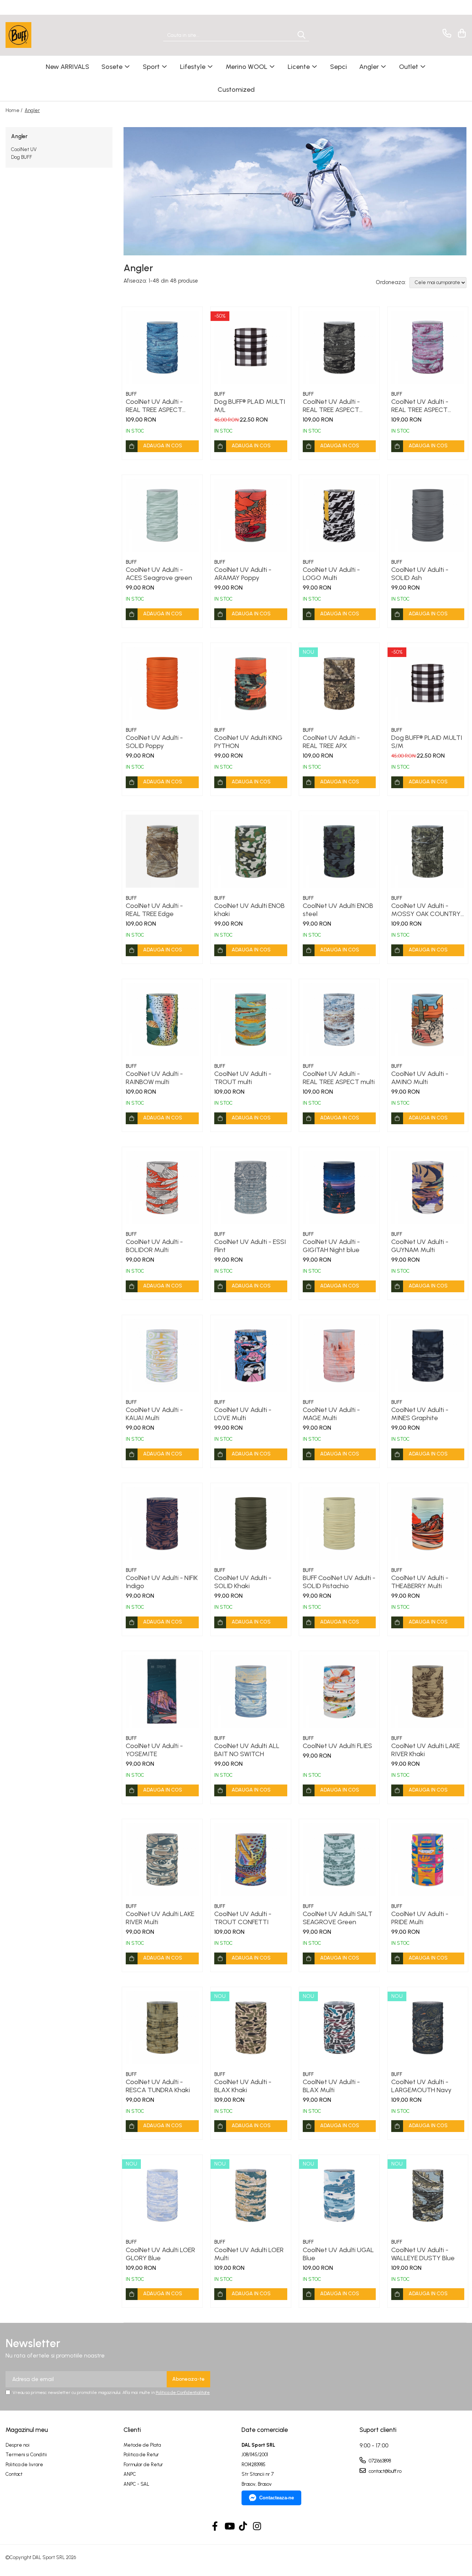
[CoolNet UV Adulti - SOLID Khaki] (251, 1523)
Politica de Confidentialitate (183, 2393)
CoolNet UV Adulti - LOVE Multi (243, 1414)
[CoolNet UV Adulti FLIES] (339, 1691)
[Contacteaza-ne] (446, 33)
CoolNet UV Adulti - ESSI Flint (250, 1246)
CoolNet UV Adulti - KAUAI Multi (154, 1414)
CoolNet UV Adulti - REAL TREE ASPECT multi (339, 1078)
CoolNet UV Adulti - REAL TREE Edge (154, 910)
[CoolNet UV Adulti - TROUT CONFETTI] (251, 1859)
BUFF (131, 394)
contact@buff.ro (385, 2471)
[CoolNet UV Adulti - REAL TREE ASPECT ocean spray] (428, 347)
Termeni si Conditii (26, 2455)
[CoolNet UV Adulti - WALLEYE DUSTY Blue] (428, 2195)
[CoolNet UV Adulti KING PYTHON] (251, 683)
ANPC (130, 2474)
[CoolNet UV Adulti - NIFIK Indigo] (162, 1523)
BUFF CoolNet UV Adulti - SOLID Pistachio (339, 1582)
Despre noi (18, 2445)
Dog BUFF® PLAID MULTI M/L (250, 406)
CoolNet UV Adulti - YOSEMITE (154, 1750)
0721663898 (379, 2461)
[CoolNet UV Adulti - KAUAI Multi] (162, 1355)
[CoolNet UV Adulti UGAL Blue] (339, 2195)
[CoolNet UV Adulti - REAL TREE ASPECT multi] (339, 1019)
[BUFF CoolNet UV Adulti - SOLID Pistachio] (339, 1523)
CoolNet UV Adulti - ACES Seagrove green (159, 574)
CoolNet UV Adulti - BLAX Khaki (243, 2086)
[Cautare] (301, 35)
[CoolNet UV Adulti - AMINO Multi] (428, 1019)
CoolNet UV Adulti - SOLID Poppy (154, 742)
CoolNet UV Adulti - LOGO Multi (331, 574)
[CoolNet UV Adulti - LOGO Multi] (339, 515)
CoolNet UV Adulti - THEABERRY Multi (420, 1582)
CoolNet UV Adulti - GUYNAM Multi (420, 1246)
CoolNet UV (24, 149)
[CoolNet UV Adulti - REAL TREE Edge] (162, 851)
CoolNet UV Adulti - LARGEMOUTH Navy (421, 2086)
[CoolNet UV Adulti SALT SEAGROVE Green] (339, 1859)
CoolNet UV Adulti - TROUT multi (243, 1078)
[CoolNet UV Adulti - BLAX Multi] (339, 2027)
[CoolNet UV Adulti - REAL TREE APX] (339, 683)
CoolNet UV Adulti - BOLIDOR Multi (154, 1246)
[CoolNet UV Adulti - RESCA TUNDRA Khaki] (162, 2027)
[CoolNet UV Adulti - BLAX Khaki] (251, 2027)
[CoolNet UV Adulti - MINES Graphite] (428, 1355)
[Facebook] (215, 2527)
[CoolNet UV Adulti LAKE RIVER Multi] (162, 1859)
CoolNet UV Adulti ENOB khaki (249, 910)
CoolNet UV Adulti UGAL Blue (338, 2254)
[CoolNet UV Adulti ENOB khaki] (251, 851)
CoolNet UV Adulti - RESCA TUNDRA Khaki (158, 2086)
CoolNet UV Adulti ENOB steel (338, 910)
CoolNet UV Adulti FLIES (337, 1746)
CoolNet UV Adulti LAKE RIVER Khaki (426, 1750)
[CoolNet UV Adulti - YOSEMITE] (162, 1691)
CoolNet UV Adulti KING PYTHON (248, 742)
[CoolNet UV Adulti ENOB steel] (339, 851)
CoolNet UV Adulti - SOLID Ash (420, 574)
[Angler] (295, 191)
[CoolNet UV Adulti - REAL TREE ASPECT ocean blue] (162, 347)
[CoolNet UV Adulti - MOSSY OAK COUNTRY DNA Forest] (428, 851)
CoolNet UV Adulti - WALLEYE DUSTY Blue (423, 2254)
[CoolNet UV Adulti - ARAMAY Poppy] (251, 515)
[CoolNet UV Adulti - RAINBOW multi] (162, 1019)
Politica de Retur (141, 2455)
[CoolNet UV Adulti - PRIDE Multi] (428, 1859)
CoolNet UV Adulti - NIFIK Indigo (162, 1582)
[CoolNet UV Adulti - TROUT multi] (251, 1019)
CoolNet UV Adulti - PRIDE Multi (420, 1918)
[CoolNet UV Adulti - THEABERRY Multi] (428, 1523)
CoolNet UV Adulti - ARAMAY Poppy (243, 574)
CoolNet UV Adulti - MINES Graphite (420, 1414)
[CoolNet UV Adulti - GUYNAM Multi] (428, 1187)
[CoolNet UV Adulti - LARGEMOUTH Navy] (428, 2027)
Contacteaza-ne (277, 2498)
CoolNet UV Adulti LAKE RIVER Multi (160, 1918)
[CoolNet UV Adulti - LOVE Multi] (251, 1355)
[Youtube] (229, 2527)
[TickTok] (243, 2527)
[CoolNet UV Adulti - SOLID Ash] (428, 515)
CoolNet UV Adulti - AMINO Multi (420, 1078)
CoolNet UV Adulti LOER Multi (249, 2254)
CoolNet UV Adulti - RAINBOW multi (154, 1078)
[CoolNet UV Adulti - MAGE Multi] (339, 1355)
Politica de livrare (24, 2465)
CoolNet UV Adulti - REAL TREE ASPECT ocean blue (154, 406)
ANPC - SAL (136, 2484)
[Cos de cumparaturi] (461, 33)
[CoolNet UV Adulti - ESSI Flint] (251, 1187)
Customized (236, 90)
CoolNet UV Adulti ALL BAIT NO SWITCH (247, 1750)
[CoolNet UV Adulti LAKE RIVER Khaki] (428, 1691)
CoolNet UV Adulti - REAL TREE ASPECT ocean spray (420, 406)
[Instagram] (257, 2527)
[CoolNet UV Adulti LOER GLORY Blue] (162, 2195)
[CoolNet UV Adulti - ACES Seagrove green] (162, 515)
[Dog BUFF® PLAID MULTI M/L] (251, 347)
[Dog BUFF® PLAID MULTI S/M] (428, 683)
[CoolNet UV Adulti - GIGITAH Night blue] (339, 1187)
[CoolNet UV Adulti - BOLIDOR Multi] (162, 1187)
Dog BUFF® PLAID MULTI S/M (427, 742)
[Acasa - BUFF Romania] (42, 35)
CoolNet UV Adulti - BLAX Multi (331, 2086)
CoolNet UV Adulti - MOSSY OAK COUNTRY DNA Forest (426, 910)
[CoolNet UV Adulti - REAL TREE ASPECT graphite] (339, 347)
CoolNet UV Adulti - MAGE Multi (331, 1414)
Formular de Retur (143, 2465)
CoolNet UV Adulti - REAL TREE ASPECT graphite (331, 406)
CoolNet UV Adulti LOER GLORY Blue (160, 2254)
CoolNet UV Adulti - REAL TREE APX (331, 742)
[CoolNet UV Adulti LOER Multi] (251, 2195)
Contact (14, 2474)
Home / (15, 110)
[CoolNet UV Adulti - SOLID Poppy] (162, 683)
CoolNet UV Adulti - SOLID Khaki (243, 1582)
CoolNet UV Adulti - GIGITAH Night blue (331, 1246)
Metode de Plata (142, 2445)
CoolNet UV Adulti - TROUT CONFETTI (243, 1918)
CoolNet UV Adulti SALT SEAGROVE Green (338, 1918)
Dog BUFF (22, 157)
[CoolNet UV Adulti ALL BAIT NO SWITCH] (251, 1691)
